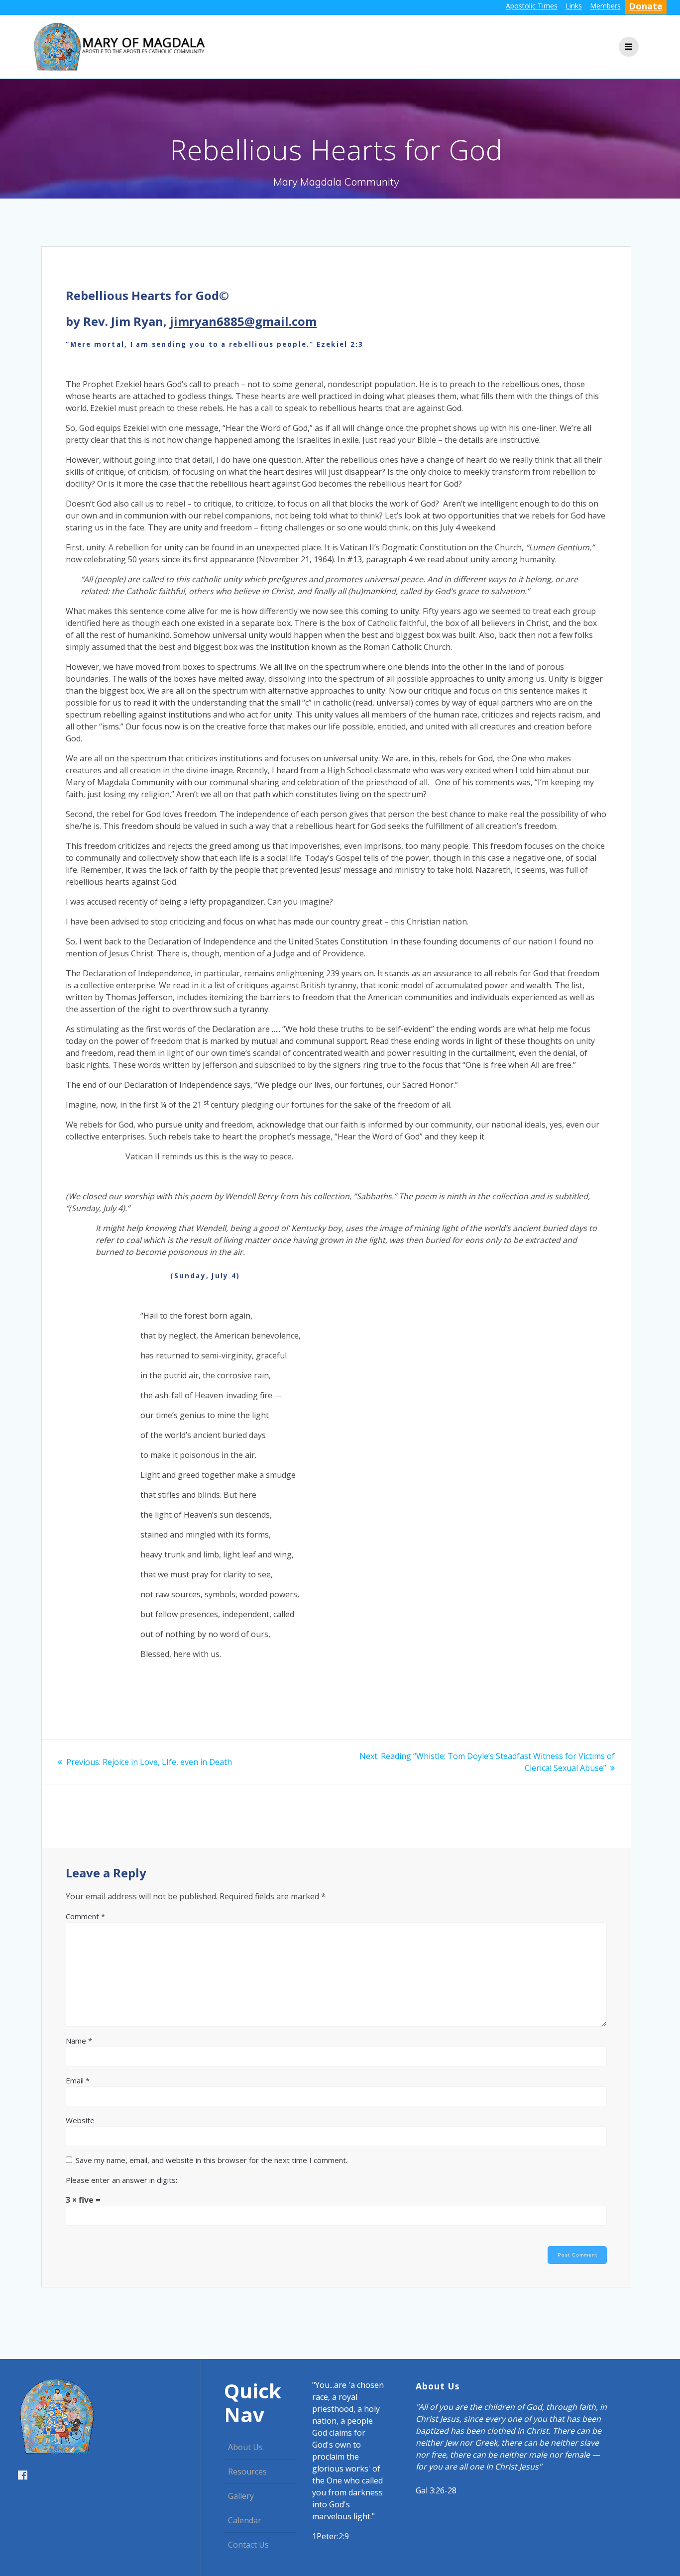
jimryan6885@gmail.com (243, 321)
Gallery (241, 2496)
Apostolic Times (532, 6)
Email (78, 2080)
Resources (247, 2472)
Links (574, 6)
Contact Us (248, 2545)
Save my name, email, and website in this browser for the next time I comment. (212, 2160)
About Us (245, 2447)
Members (605, 6)
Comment (85, 1916)
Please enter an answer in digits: (121, 2180)
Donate (646, 6)
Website (80, 2120)
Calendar (245, 2520)
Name (79, 2041)
